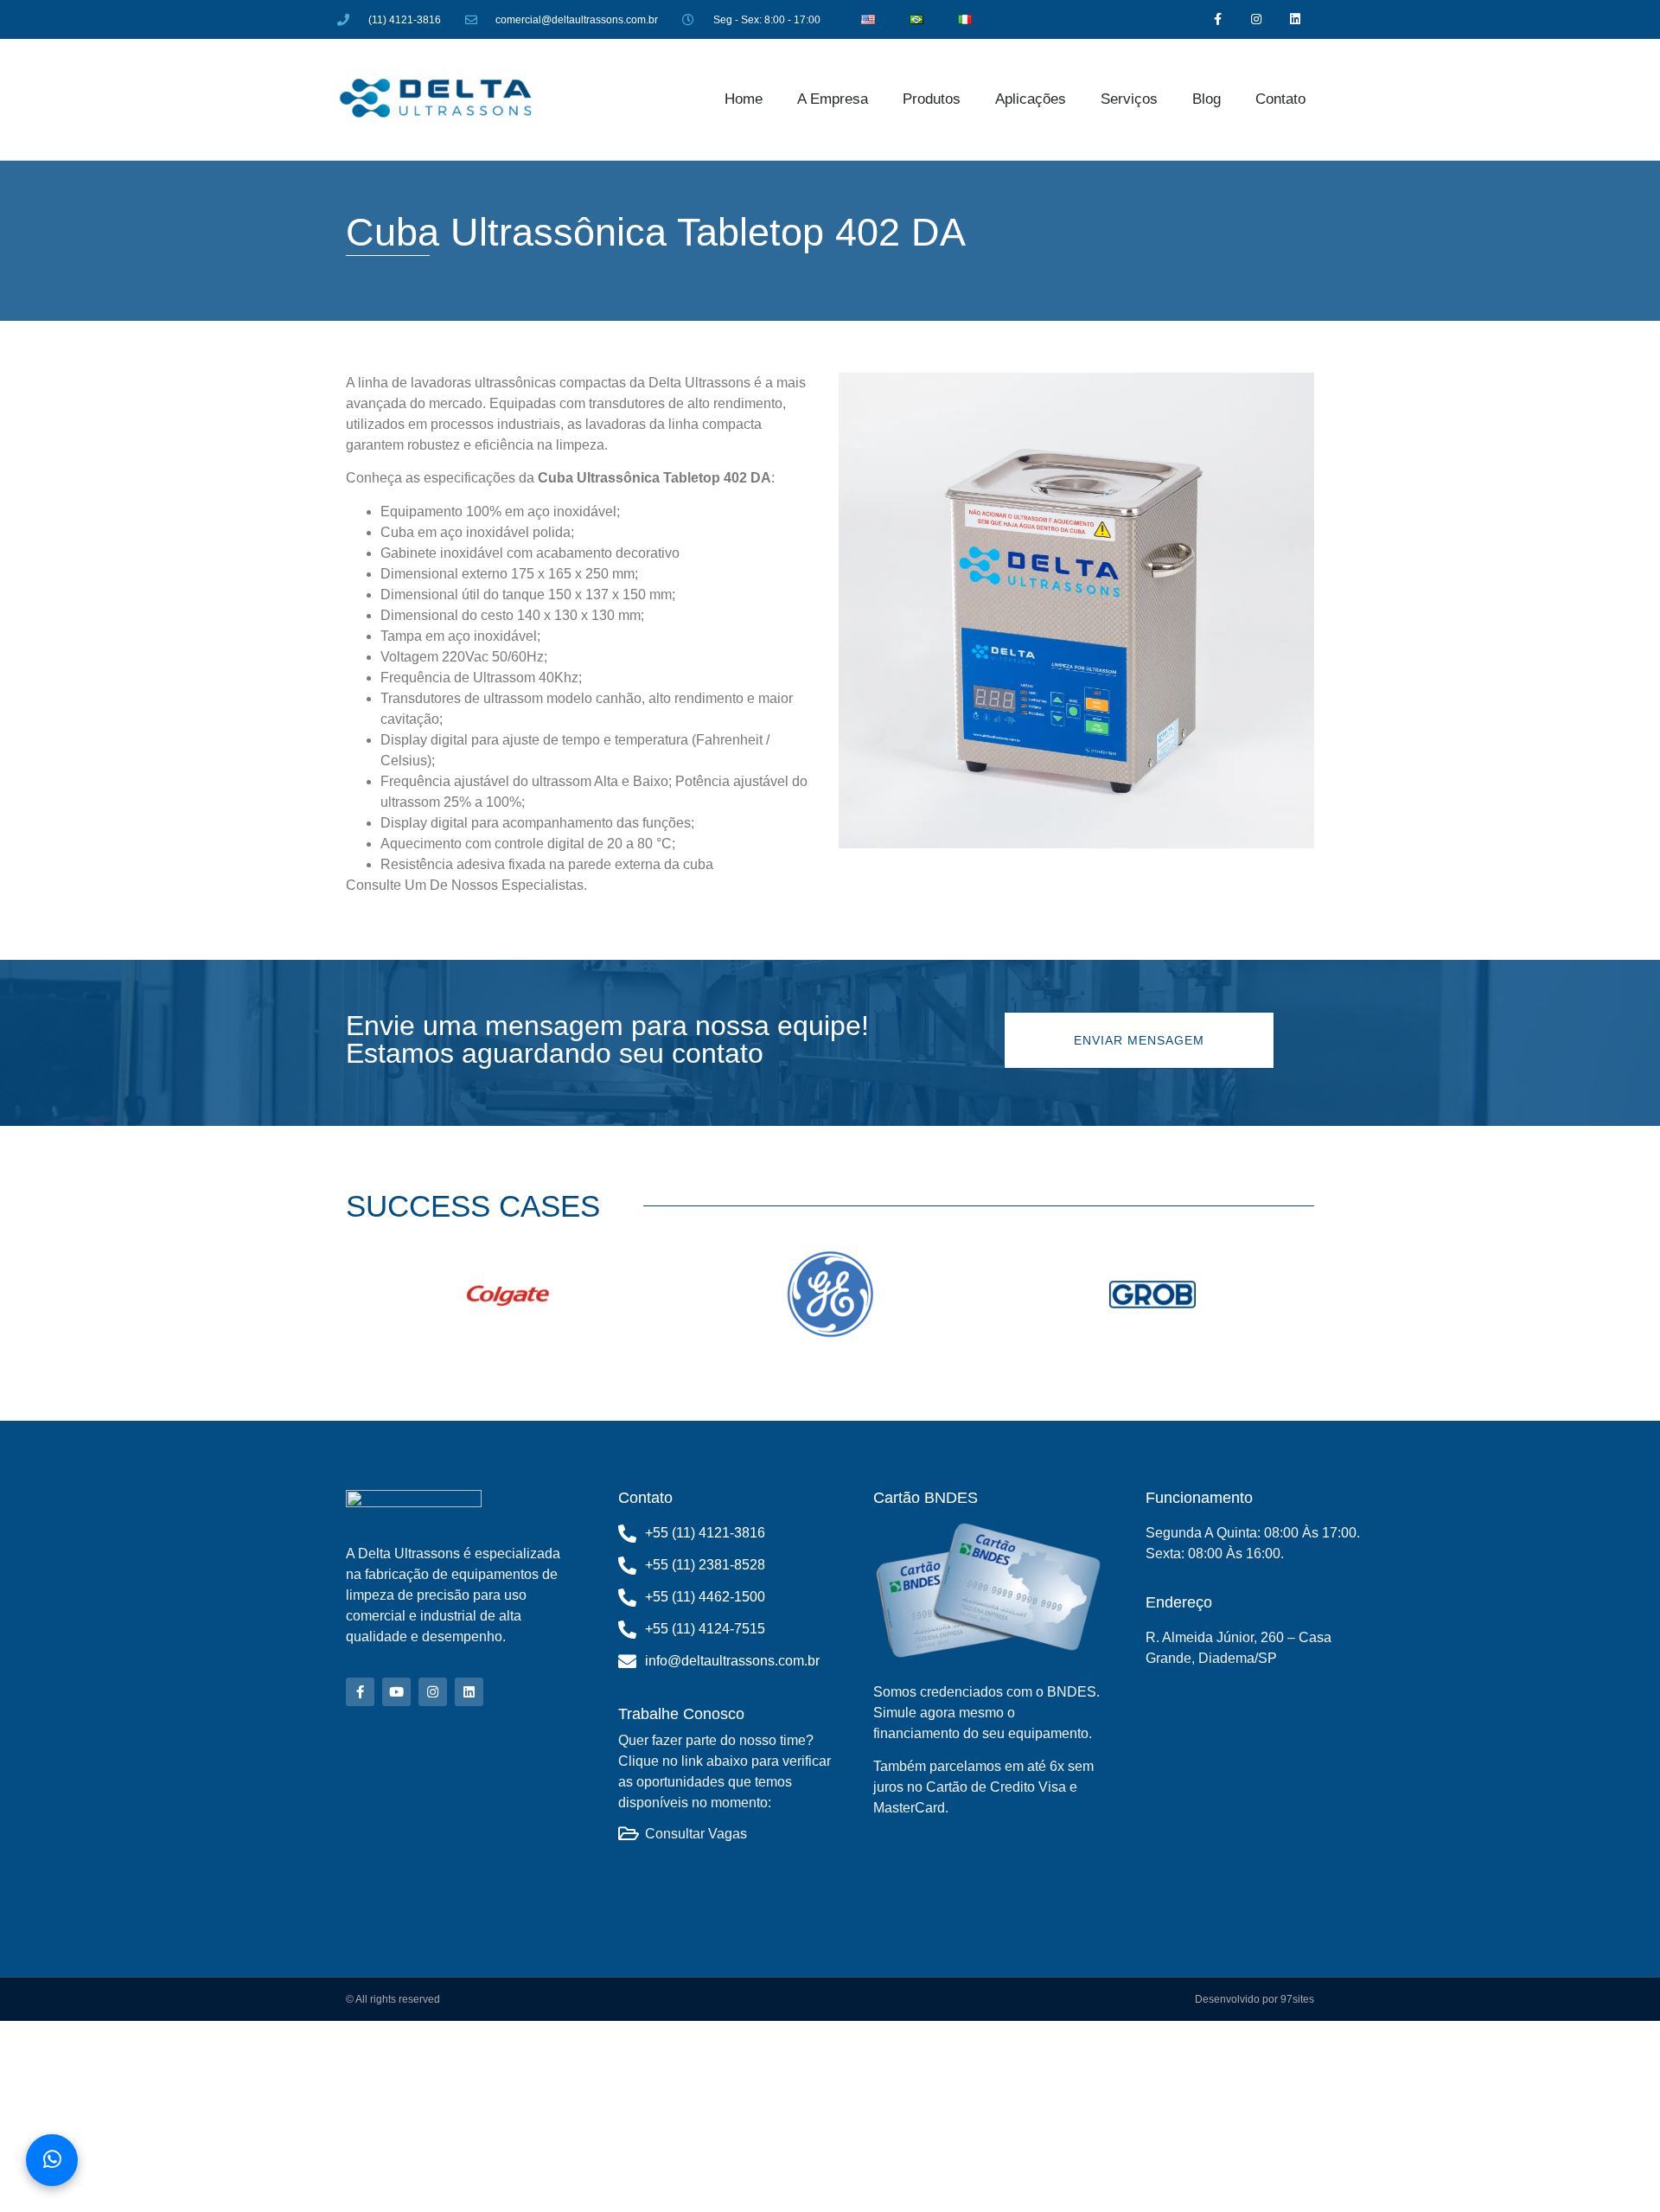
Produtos (932, 99)
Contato (1280, 99)
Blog (1207, 99)
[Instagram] (1257, 19)
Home (744, 99)
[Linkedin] (1296, 19)
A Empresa (833, 99)
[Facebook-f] (1218, 19)
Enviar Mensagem (1139, 1040)
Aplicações (1031, 99)
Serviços (1129, 99)
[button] (363, 1298)
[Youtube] (396, 1692)
